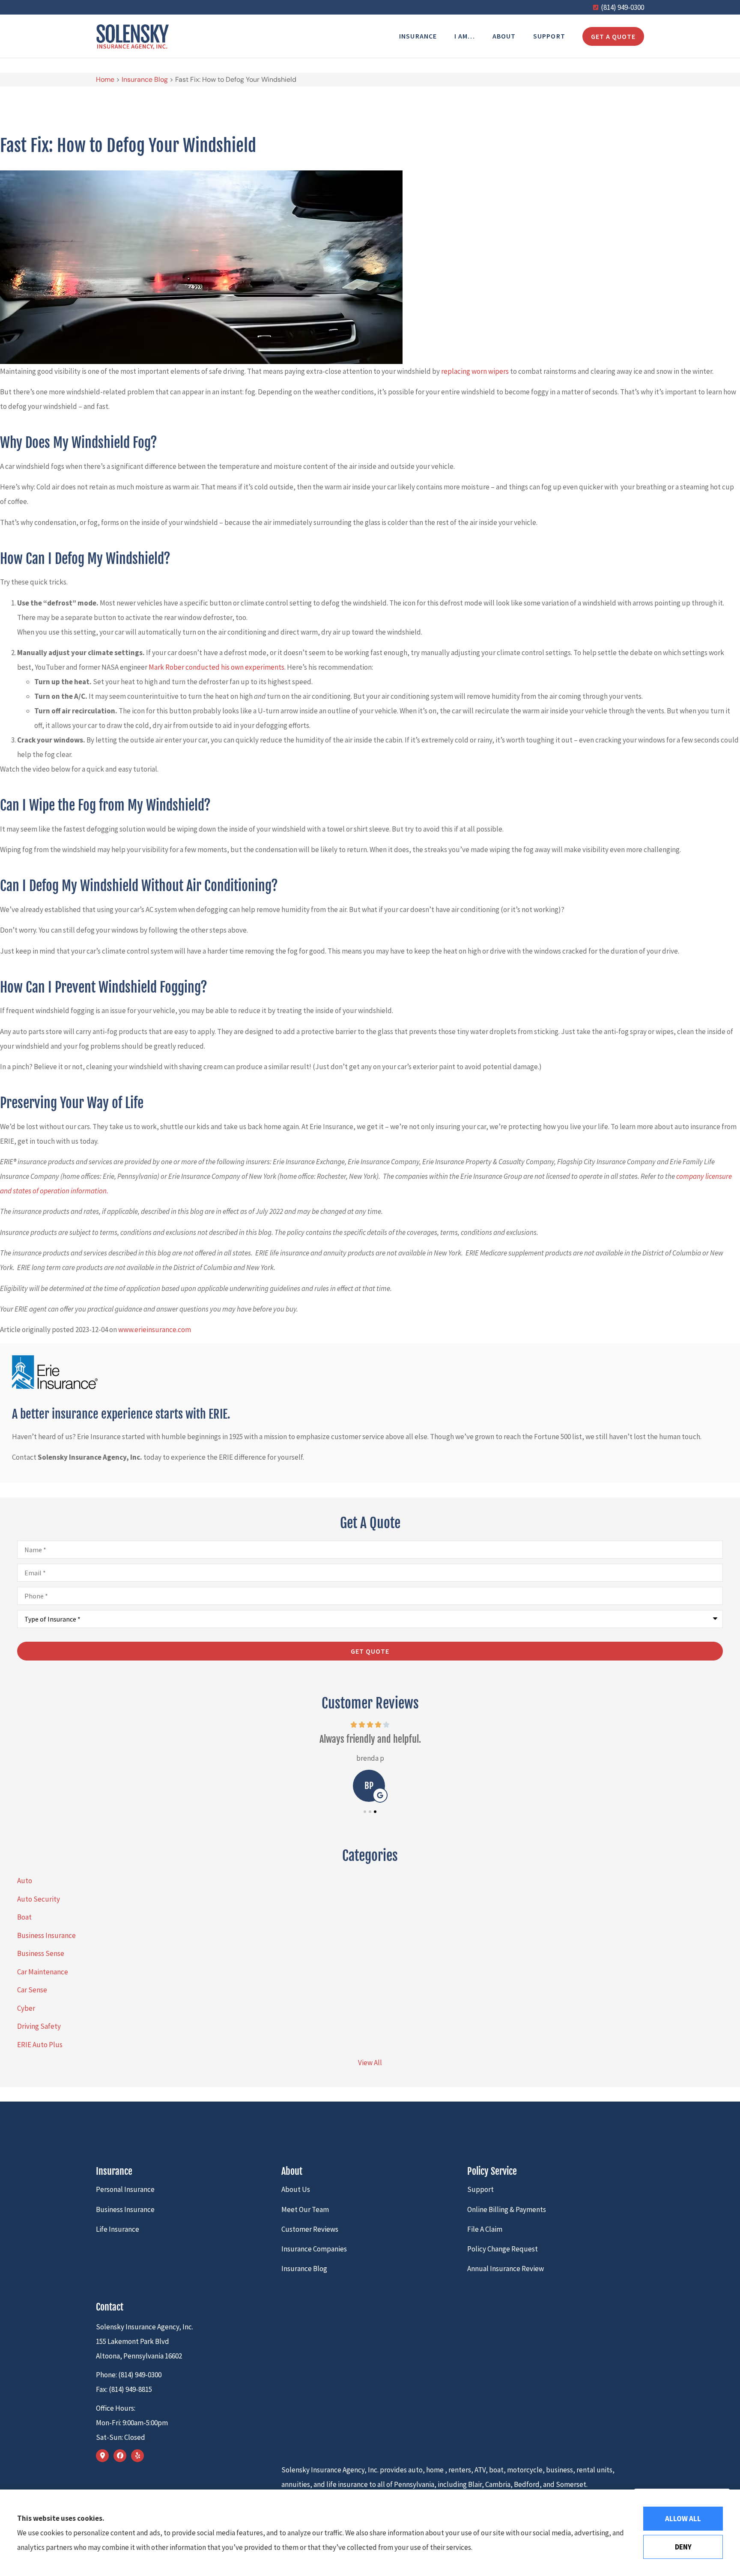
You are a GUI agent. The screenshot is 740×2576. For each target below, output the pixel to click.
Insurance (418, 36)
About (504, 36)
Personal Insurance (125, 2189)
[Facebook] (120, 2456)
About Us (296, 2189)
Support (549, 36)
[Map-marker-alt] (102, 2456)
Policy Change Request (503, 2249)
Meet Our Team (305, 2209)
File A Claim (485, 2229)
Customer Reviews (310, 2229)
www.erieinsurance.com (155, 1330)
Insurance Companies (314, 2249)
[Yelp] (137, 2456)
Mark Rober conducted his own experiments (216, 667)
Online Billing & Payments (507, 2209)
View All (370, 2063)
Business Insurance (125, 2209)
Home (105, 79)
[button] (365, 1812)
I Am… (465, 36)
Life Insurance (118, 2229)
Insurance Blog (145, 79)
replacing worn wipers (475, 371)
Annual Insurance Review (506, 2269)
